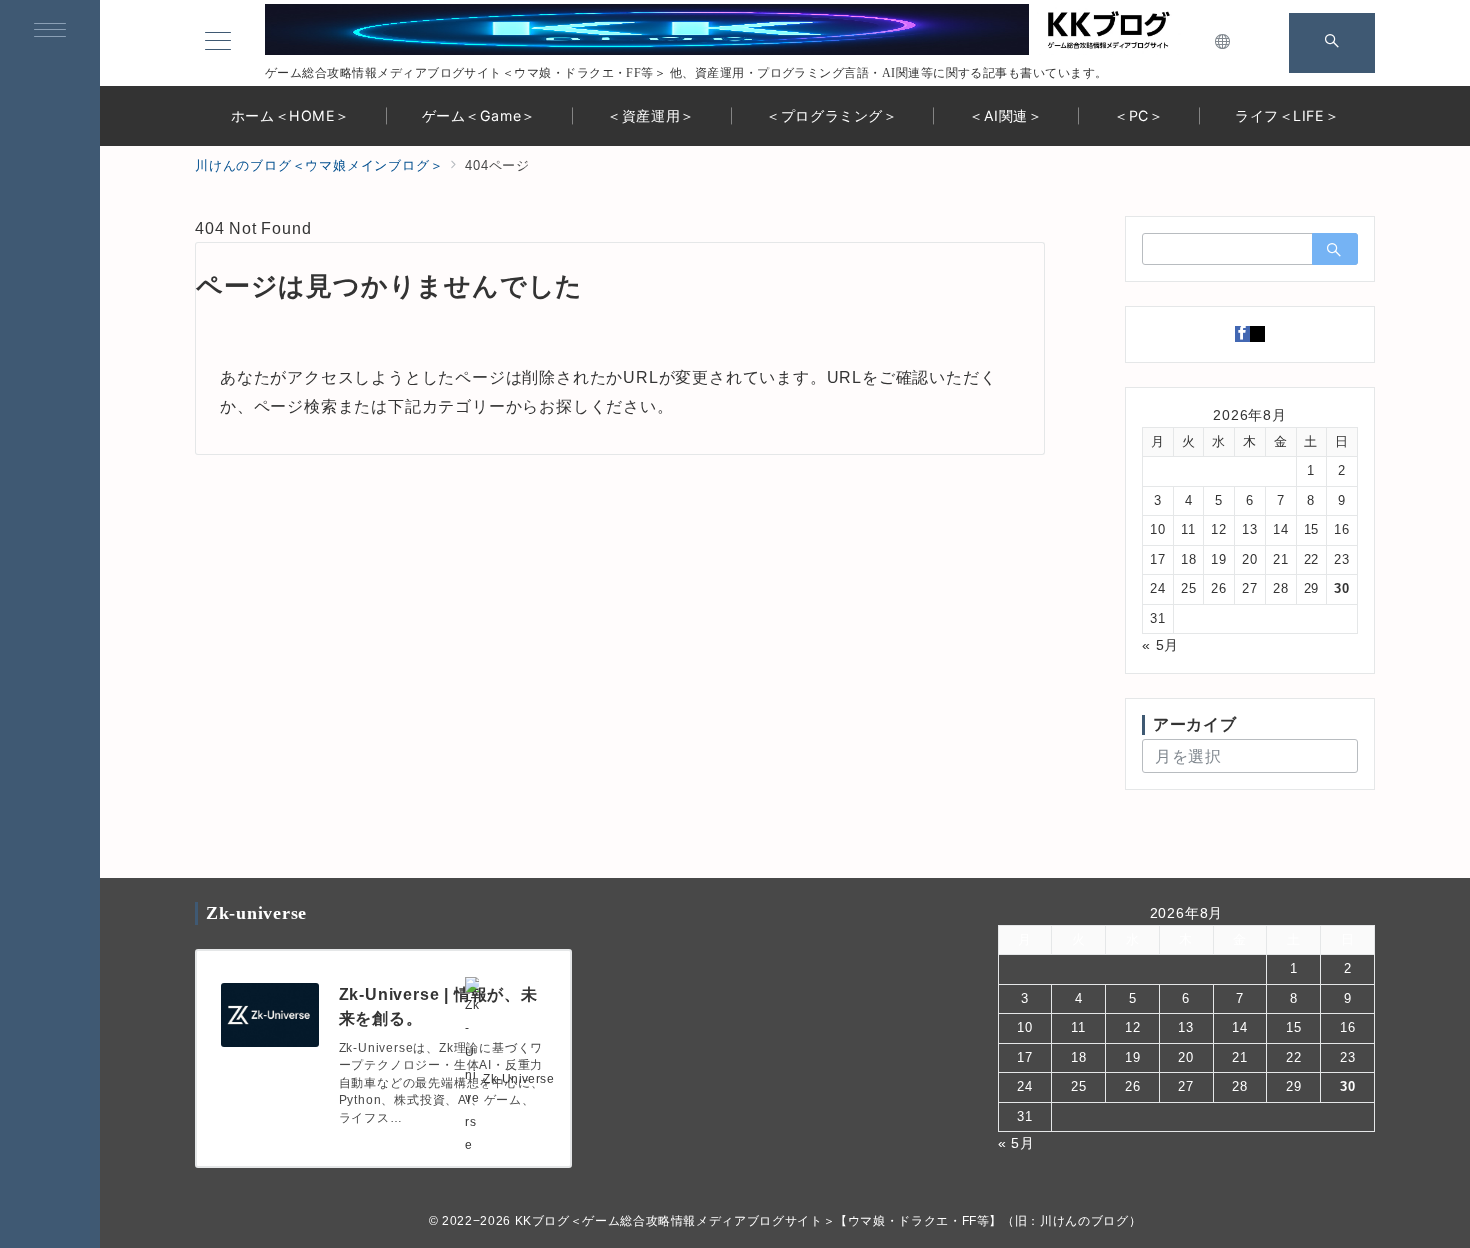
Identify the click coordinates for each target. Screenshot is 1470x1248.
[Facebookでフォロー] (1242, 334)
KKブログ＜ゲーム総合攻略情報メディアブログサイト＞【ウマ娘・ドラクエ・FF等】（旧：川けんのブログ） (828, 1220)
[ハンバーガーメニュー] (50, 32)
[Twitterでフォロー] (1257, 334)
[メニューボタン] (218, 43)
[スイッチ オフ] (1223, 43)
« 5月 (1160, 645)
